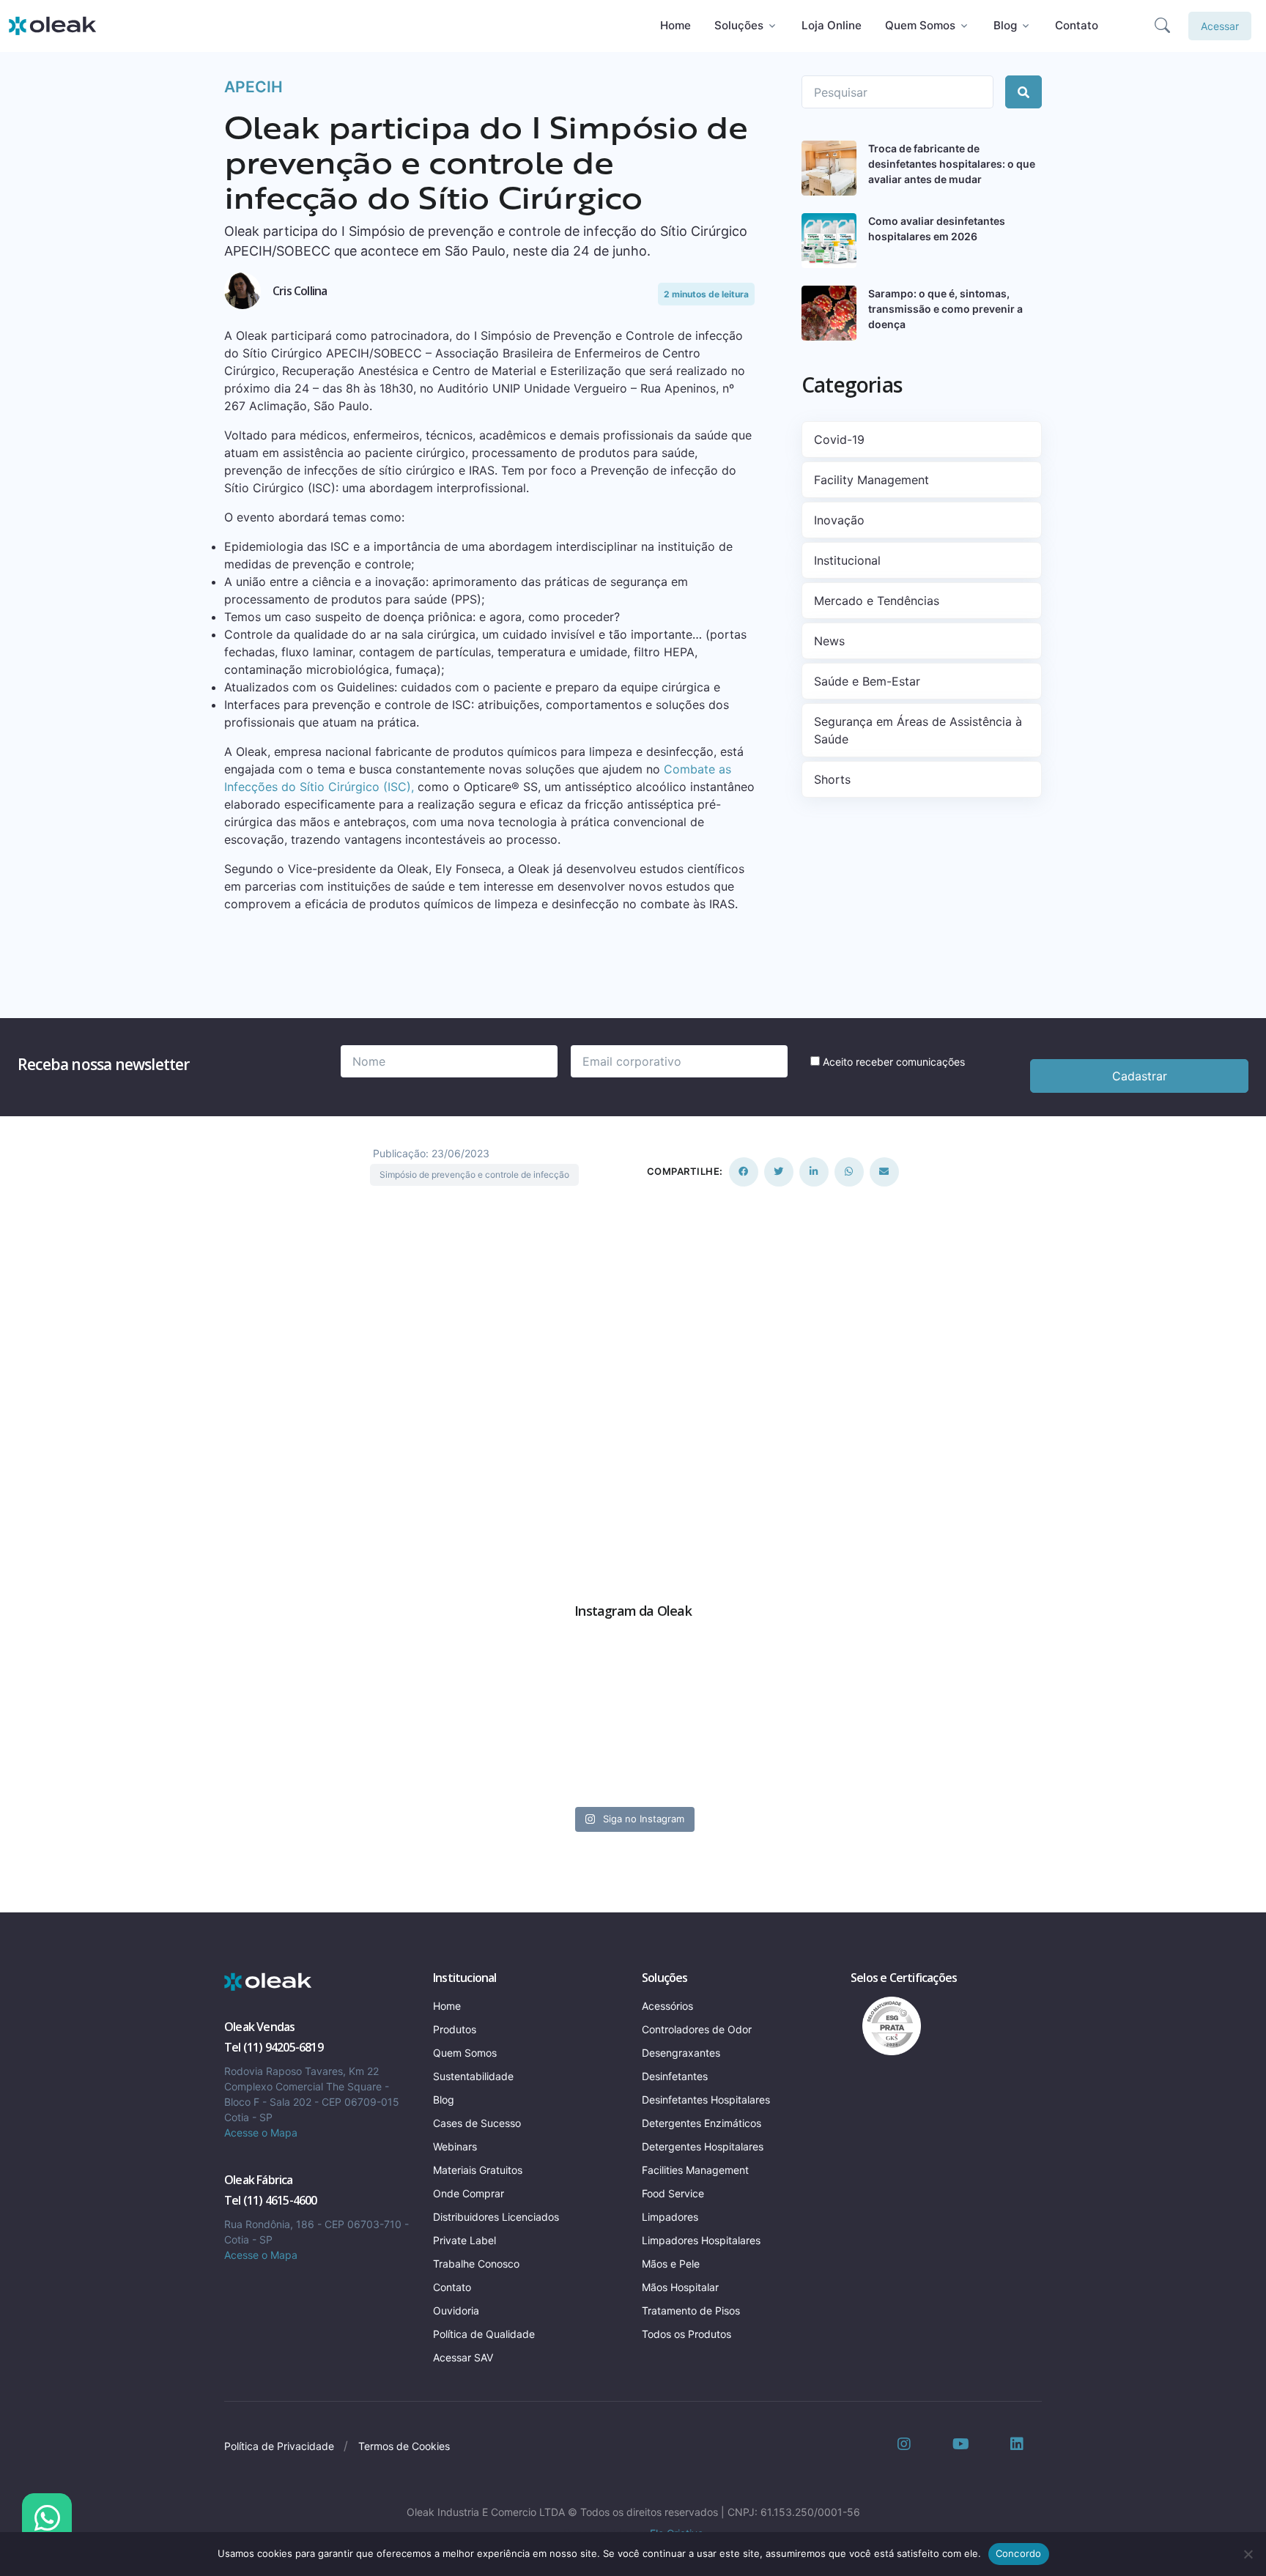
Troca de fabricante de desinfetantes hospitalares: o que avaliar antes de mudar (952, 164)
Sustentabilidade (473, 2076)
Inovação (839, 520)
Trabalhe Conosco (476, 2264)
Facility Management (871, 480)
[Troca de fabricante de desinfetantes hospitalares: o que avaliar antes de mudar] (829, 168)
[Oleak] (53, 26)
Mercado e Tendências (877, 601)
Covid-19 (839, 439)
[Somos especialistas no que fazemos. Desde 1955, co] (477, 1734)
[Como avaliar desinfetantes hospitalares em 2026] (829, 241)
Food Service (673, 2193)
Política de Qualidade (484, 2334)
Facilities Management (695, 2170)
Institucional (847, 560)
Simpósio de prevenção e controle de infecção (474, 1174)
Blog (444, 2100)
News (829, 641)
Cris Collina (300, 291)
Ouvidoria (456, 2310)
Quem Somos (465, 2053)
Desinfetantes (675, 2076)
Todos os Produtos (686, 2334)
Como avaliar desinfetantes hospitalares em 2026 (937, 229)
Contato (1077, 25)
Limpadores (670, 2217)
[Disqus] (633, 1372)
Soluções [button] (739, 25)
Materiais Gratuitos (478, 2170)
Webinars (455, 2146)
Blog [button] (1005, 25)
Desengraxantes (681, 2053)
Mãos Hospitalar (680, 2287)
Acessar (1220, 26)
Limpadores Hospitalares (701, 2240)
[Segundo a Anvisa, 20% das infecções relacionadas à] (790, 1734)
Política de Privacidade (279, 2446)
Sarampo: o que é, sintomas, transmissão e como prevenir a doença (945, 309)
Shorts (832, 779)
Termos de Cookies (404, 2446)
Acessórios (667, 2006)
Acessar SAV (463, 2357)
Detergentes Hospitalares (703, 2146)
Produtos (455, 2029)
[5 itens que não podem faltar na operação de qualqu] (162, 1734)
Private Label (464, 2240)
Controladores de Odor (697, 2029)
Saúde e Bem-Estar (867, 681)
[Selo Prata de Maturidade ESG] (886, 2025)
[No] (1248, 2554)
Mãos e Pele (671, 2264)
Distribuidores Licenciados (496, 2217)
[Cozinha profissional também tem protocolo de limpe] (1104, 1734)
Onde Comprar (469, 2193)
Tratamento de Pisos (691, 2310)
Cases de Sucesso (477, 2123)
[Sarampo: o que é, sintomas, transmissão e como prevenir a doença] (829, 313)
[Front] (268, 1982)
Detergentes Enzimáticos (702, 2123)
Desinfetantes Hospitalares (706, 2100)
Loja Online (832, 25)
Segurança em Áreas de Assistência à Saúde (918, 730)
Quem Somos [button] (920, 25)
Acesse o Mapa (261, 2133)
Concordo (1019, 2553)
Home (675, 25)
